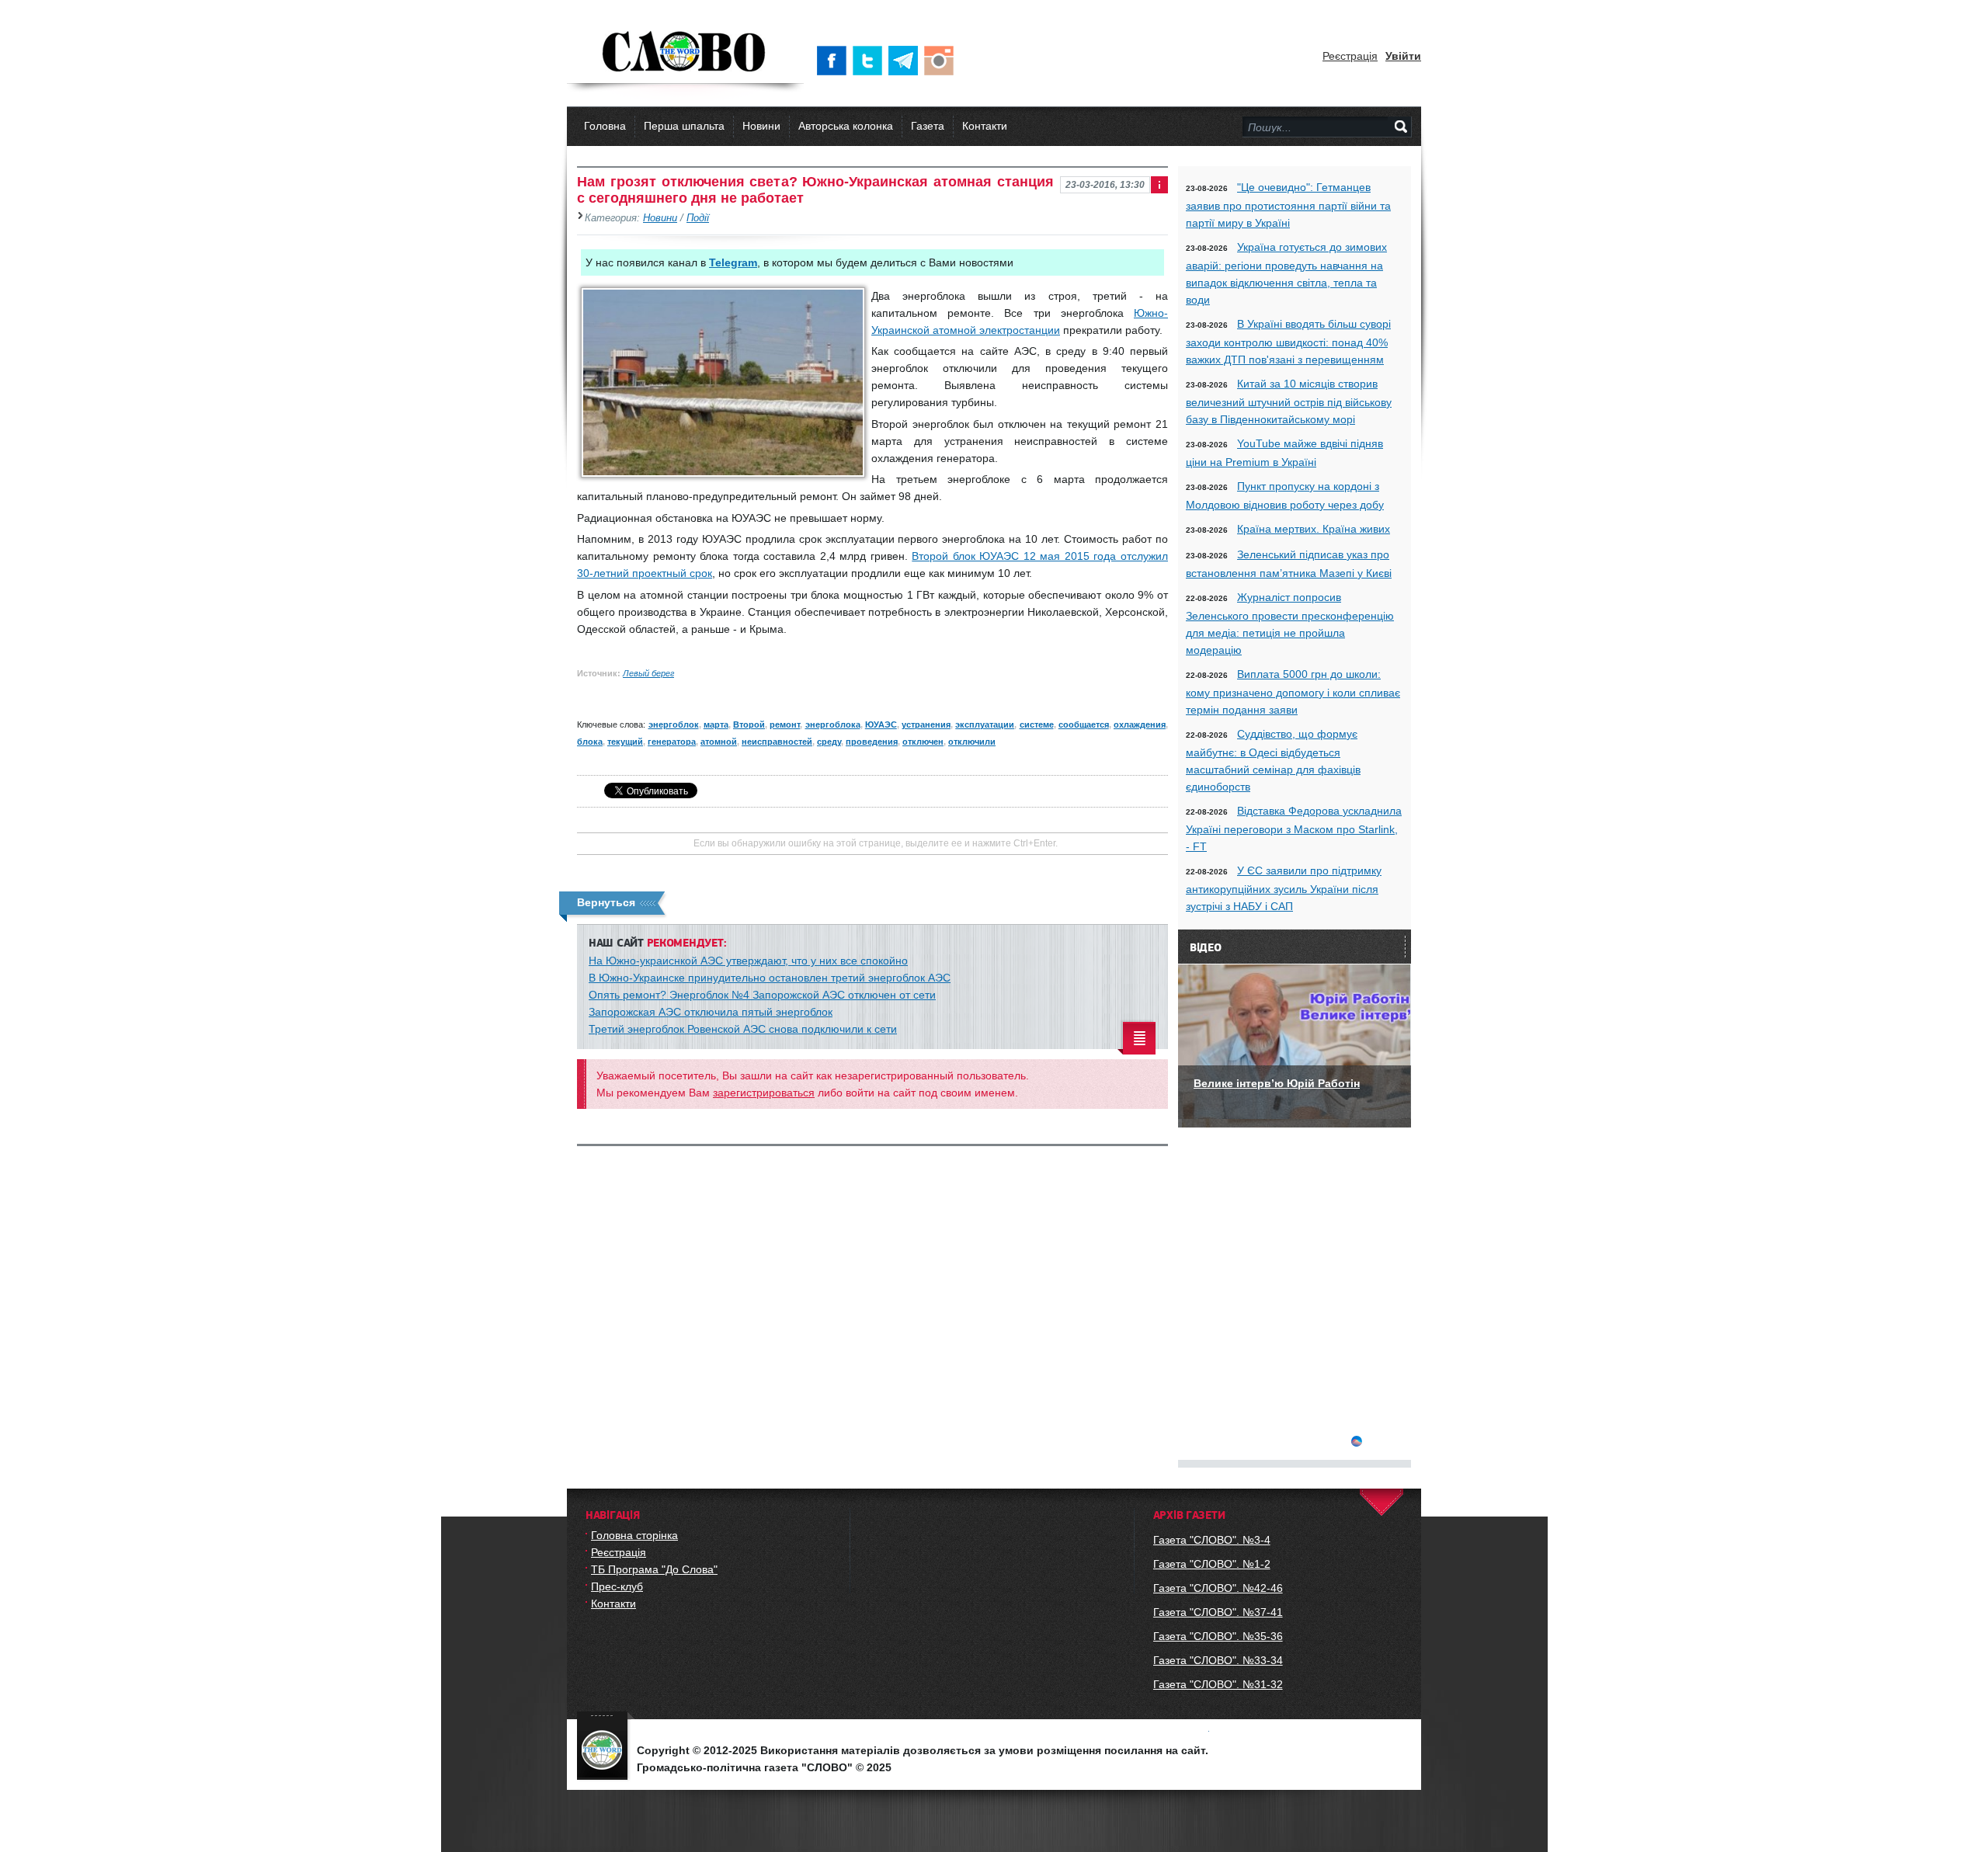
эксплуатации (985, 724)
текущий (625, 742)
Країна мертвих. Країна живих (1314, 529)
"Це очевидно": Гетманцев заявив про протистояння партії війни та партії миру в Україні (1288, 205)
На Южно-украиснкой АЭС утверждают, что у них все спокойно (748, 961)
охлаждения (1140, 724)
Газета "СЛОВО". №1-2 (1212, 1564)
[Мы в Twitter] (871, 61)
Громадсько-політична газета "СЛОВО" (685, 53)
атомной (719, 742)
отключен (923, 742)
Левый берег (648, 673)
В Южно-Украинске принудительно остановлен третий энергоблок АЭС (770, 978)
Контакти (985, 126)
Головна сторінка (634, 1535)
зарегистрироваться (764, 1093)
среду (829, 742)
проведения (872, 742)
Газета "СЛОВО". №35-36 (1218, 1636)
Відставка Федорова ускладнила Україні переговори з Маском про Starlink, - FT (1294, 829)
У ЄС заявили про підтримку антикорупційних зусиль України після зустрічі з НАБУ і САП (1284, 888)
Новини (761, 126)
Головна (605, 126)
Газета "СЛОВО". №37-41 (1218, 1612)
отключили (972, 742)
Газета (928, 126)
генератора (672, 742)
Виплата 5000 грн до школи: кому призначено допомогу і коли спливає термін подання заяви (1293, 692)
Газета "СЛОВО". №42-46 (1218, 1588)
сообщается (1084, 724)
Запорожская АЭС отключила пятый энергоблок (711, 1012)
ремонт (785, 724)
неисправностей (777, 742)
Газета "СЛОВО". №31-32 (1218, 1684)
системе (1037, 724)
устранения (926, 724)
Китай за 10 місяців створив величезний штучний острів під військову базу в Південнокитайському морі (1289, 401)
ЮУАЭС (881, 724)
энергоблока (833, 724)
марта (716, 724)
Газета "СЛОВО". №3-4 (1212, 1540)
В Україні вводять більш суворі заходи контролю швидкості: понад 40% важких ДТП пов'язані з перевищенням (1288, 342)
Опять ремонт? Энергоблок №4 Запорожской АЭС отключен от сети (762, 995)
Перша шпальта (684, 126)
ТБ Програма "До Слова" (654, 1569)
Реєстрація (1350, 56)
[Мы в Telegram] (906, 61)
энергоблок (674, 724)
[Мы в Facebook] (835, 61)
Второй (749, 724)
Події (698, 218)
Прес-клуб (617, 1586)
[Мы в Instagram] (942, 61)
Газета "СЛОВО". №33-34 (1218, 1660)
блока (590, 742)
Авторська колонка (846, 126)
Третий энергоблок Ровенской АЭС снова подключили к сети (743, 1029)
